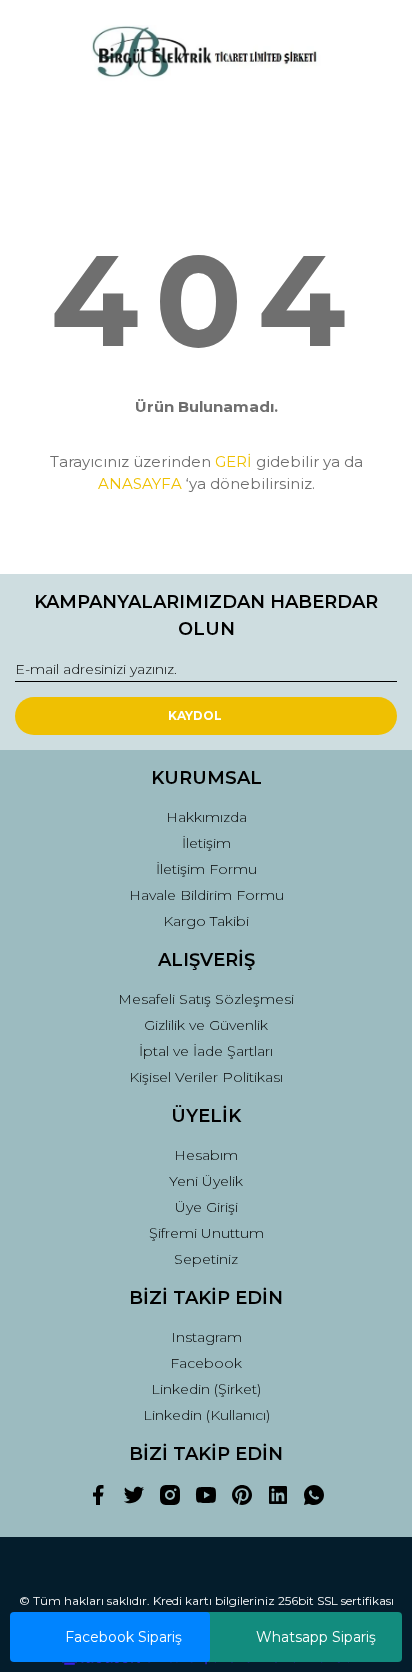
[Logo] (205, 53)
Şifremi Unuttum (206, 1233)
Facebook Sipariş (123, 1637)
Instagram (206, 1337)
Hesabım (206, 1155)
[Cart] (373, 122)
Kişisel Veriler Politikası (206, 1077)
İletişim (206, 843)
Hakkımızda (206, 817)
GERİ (233, 461)
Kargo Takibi (206, 921)
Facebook (206, 1363)
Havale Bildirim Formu (206, 895)
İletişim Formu (206, 869)
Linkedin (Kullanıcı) (206, 1415)
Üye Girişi (206, 1207)
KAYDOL (195, 715)
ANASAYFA (140, 483)
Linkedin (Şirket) (206, 1389)
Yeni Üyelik (206, 1181)
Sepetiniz (206, 1259)
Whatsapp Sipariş (316, 1637)
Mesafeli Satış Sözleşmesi (206, 999)
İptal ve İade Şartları (206, 1051)
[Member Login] (206, 122)
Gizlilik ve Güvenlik (206, 1025)
